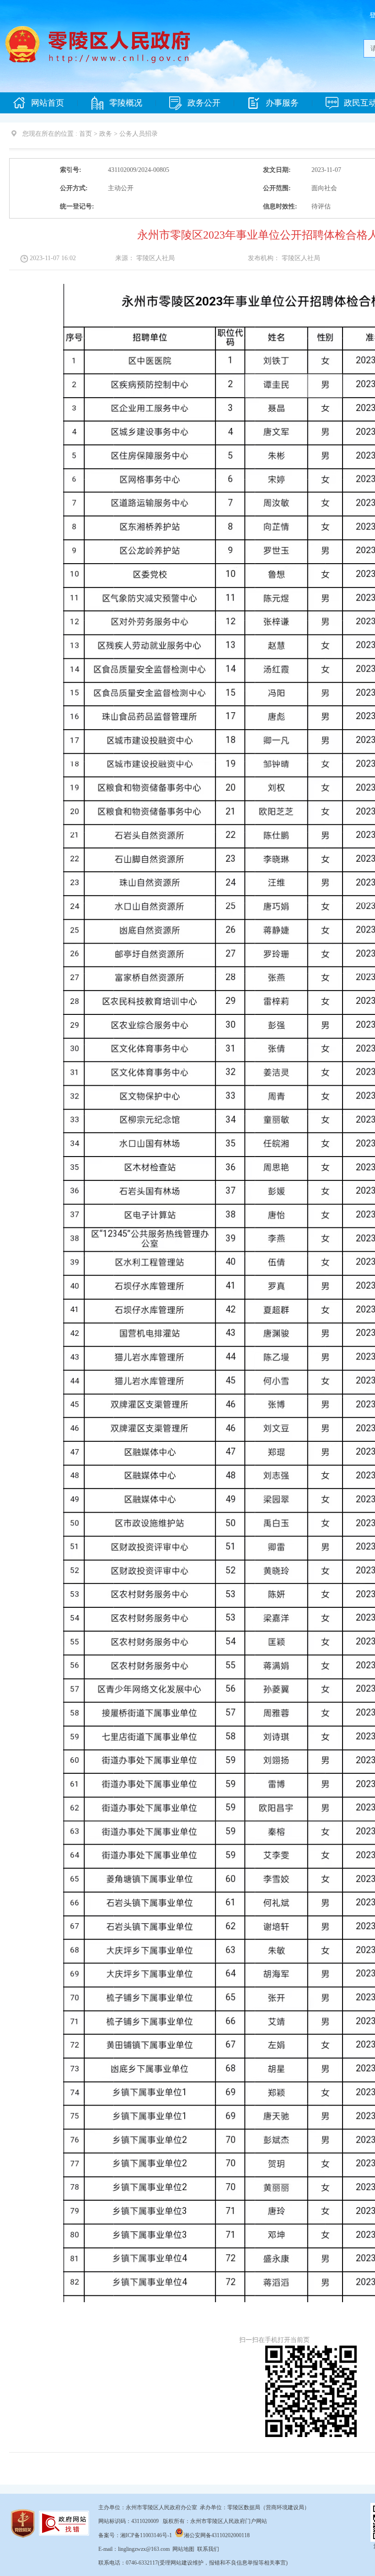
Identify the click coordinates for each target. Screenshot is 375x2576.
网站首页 (48, 103)
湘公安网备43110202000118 (217, 2535)
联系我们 (208, 2549)
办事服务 (282, 103)
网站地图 (183, 2549)
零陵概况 (126, 103)
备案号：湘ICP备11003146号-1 (135, 2535)
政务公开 (204, 103)
